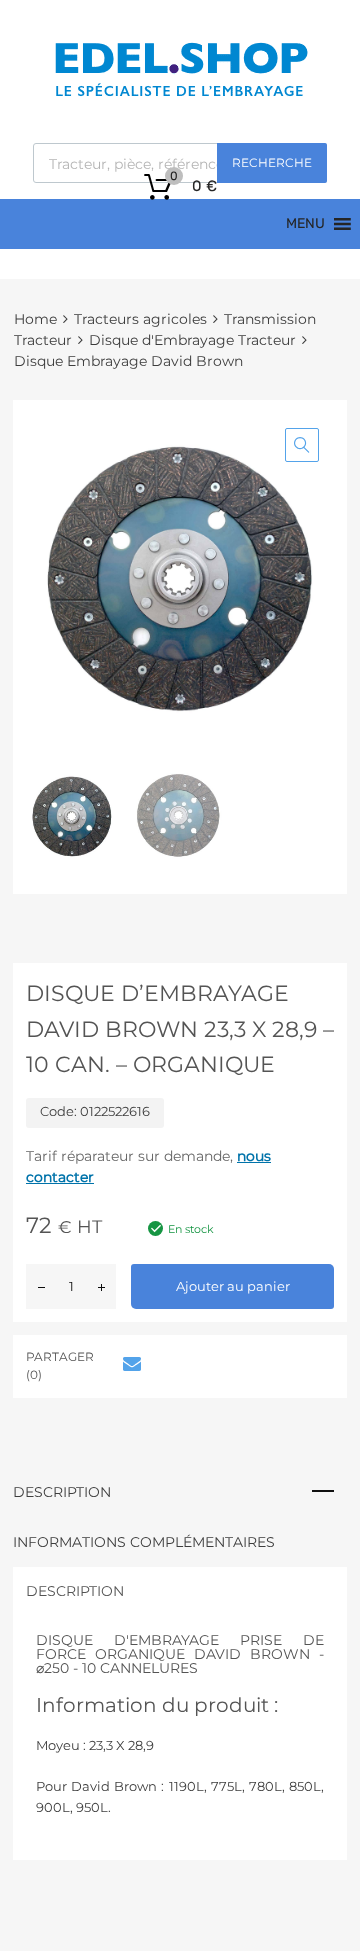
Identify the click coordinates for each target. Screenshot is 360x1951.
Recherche (272, 162)
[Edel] (180, 95)
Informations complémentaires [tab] (144, 1542)
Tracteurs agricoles (140, 319)
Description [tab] (62, 1492)
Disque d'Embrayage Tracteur (192, 340)
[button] (302, 445)
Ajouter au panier (233, 1286)
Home (35, 319)
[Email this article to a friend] (129, 1364)
